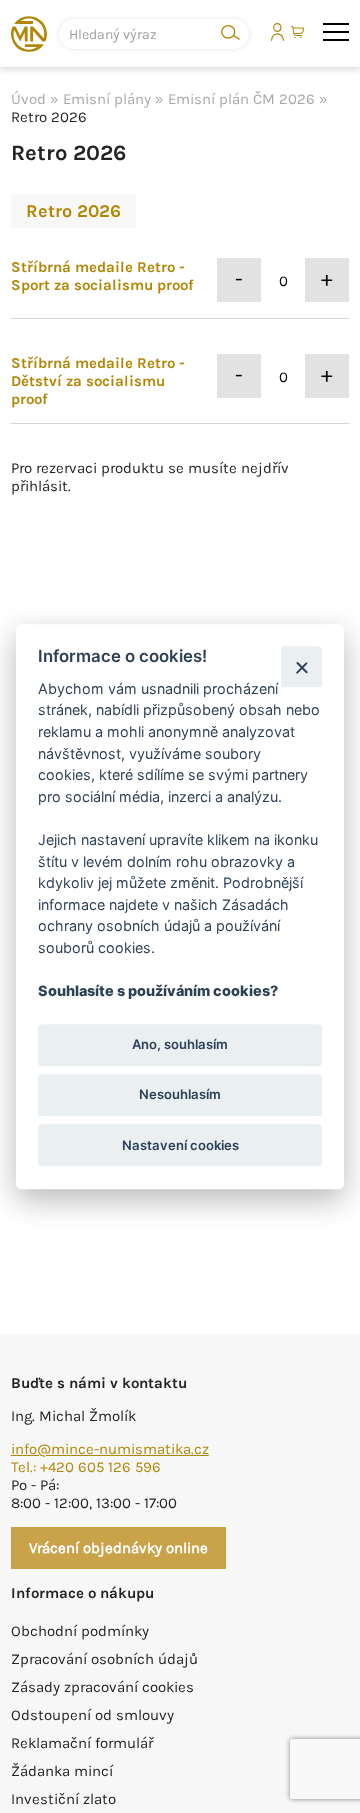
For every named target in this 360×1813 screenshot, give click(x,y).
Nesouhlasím (180, 1095)
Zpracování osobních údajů (104, 1659)
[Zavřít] (301, 666)
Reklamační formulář (82, 1743)
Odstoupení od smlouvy (92, 1715)
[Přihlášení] (278, 32)
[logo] (29, 34)
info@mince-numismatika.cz (110, 1449)
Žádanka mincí (62, 1771)
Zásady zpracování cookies (102, 1687)
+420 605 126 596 (100, 1467)
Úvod (28, 99)
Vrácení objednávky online (118, 1548)
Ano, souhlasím (180, 1045)
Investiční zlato (63, 1799)
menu (336, 33)
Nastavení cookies (180, 1145)
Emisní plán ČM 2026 (241, 99)
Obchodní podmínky (80, 1631)
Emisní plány (107, 99)
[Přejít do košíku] (299, 33)
